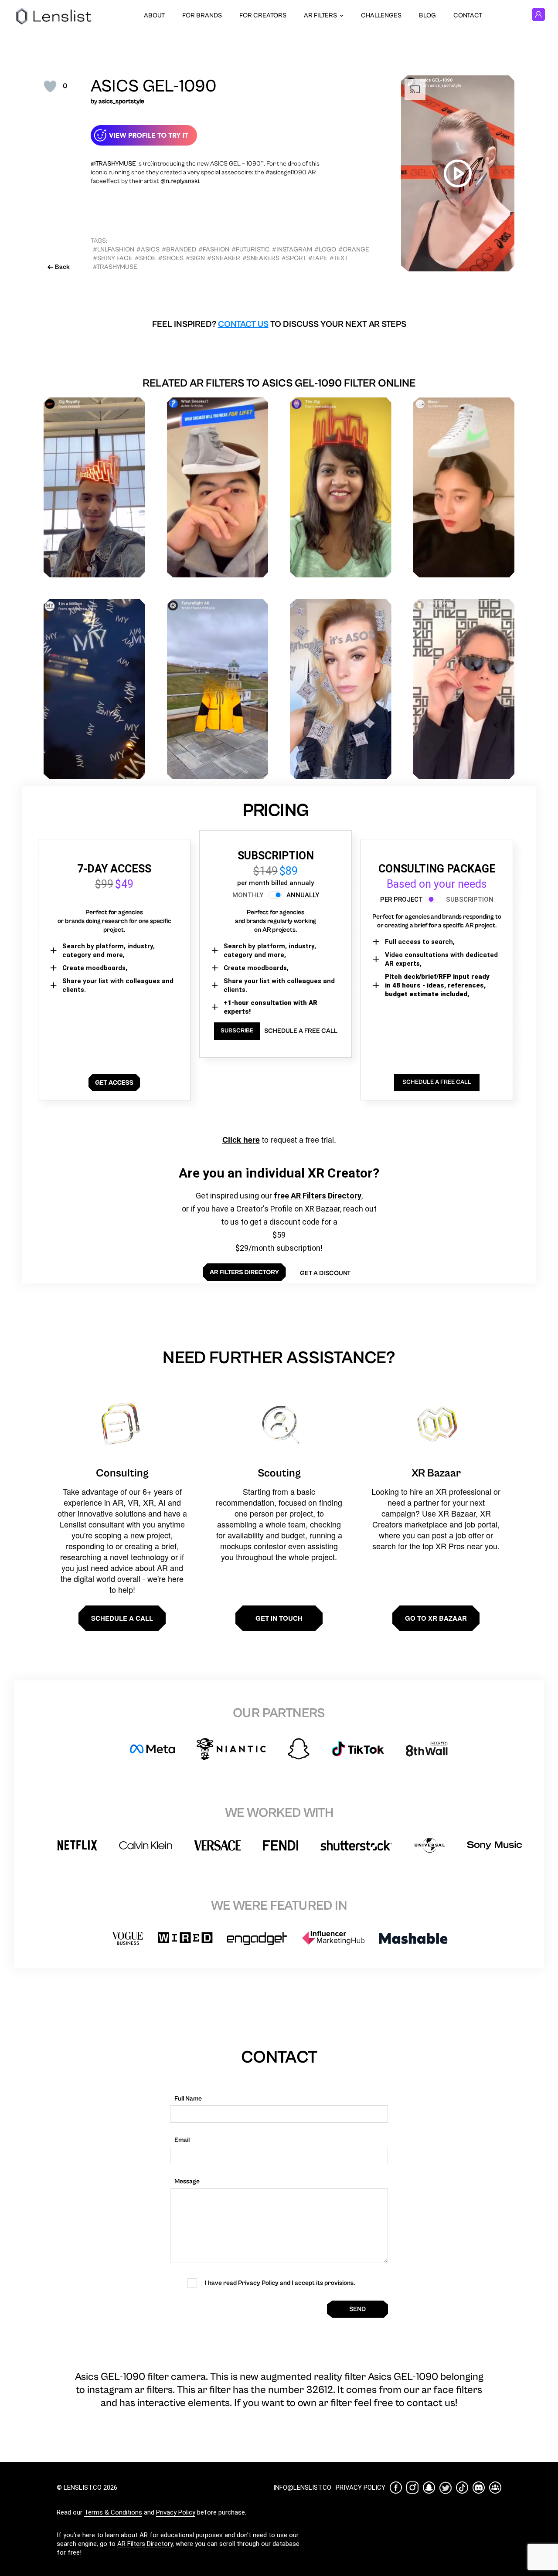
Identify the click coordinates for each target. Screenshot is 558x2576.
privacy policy (361, 2488)
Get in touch (279, 1618)
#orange (354, 249)
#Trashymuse (115, 267)
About (154, 15)
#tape (318, 258)
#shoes (171, 258)
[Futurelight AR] (218, 689)
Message (187, 2181)
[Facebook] (396, 2488)
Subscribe (237, 1031)
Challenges (381, 15)
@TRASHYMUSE (113, 164)
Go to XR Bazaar (436, 1618)
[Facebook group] (495, 2488)
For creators (263, 15)
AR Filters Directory (145, 2544)
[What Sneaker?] (218, 487)
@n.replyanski (180, 181)
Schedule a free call (301, 1031)
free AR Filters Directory (318, 1196)
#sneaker (224, 258)
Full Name (188, 2099)
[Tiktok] (462, 2488)
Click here (241, 1140)
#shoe (145, 258)
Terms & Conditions (113, 2512)
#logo (325, 249)
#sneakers (261, 258)
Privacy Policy (176, 2512)
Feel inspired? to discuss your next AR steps (279, 324)
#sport (294, 258)
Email (182, 2140)
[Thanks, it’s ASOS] (341, 689)
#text (339, 258)
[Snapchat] (429, 2488)
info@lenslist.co (302, 2488)
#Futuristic (251, 249)
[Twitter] (446, 2488)
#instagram (292, 249)
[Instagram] (412, 2488)
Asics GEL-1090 (154, 86)
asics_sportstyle (121, 101)
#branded (179, 249)
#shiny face (113, 258)
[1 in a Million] (94, 689)
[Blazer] (464, 487)
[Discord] (479, 2488)
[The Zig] (341, 487)
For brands (202, 15)
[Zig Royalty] (94, 487)
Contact (468, 15)
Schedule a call (122, 1618)
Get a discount (325, 1273)
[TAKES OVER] (464, 689)
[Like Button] (50, 86)
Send (357, 2309)
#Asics (148, 249)
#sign (195, 258)
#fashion (214, 249)
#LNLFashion (114, 249)
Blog (427, 15)
